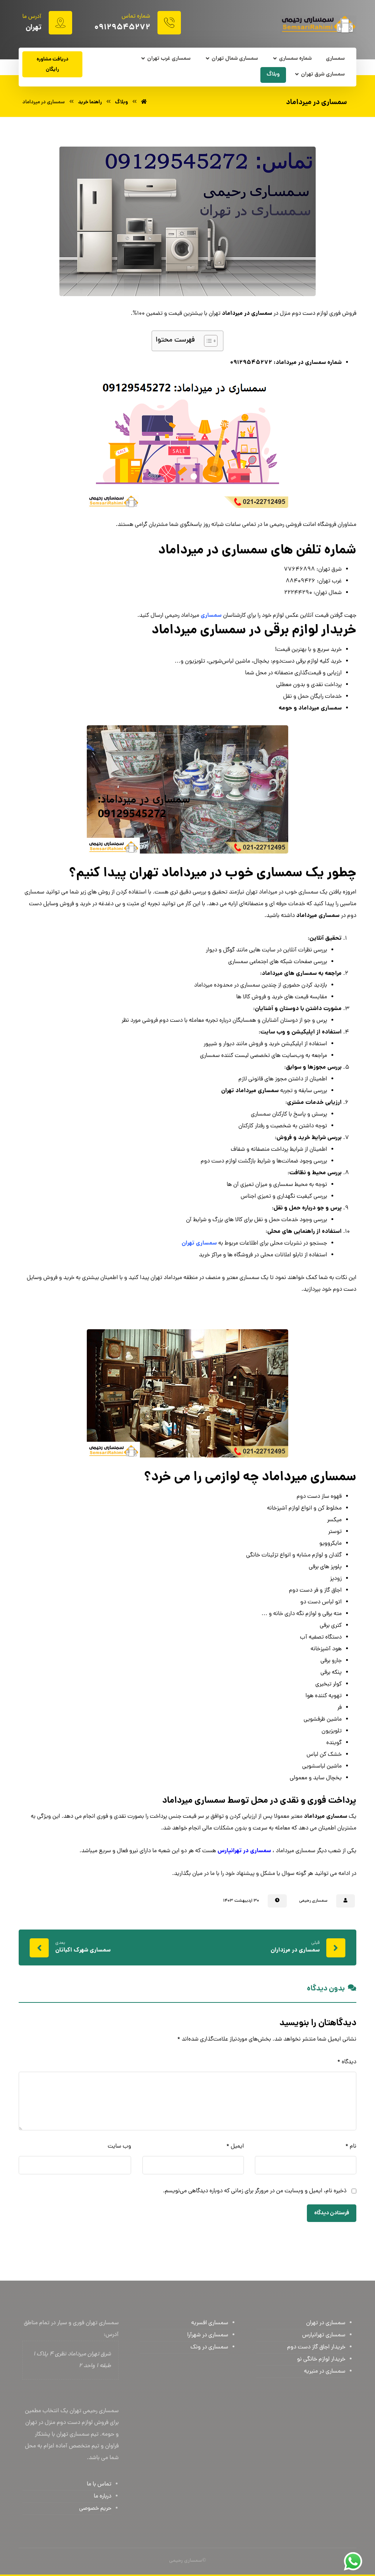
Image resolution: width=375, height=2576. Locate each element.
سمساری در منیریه (325, 2372)
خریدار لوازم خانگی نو (321, 2359)
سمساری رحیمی (313, 1901)
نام (351, 2146)
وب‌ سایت (119, 2146)
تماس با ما (99, 2484)
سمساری (211, 616)
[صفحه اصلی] (144, 102)
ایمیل (235, 2146)
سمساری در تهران (326, 2323)
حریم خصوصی (95, 2509)
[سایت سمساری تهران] (318, 25)
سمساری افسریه (210, 2323)
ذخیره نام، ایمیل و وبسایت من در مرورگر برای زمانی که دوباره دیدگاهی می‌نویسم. (255, 2191)
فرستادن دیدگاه (332, 2213)
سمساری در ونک (209, 2347)
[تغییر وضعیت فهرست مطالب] (207, 341)
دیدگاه (347, 2062)
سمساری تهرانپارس (324, 2335)
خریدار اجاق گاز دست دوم (316, 2347)
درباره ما (103, 2496)
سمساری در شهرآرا (208, 2335)
